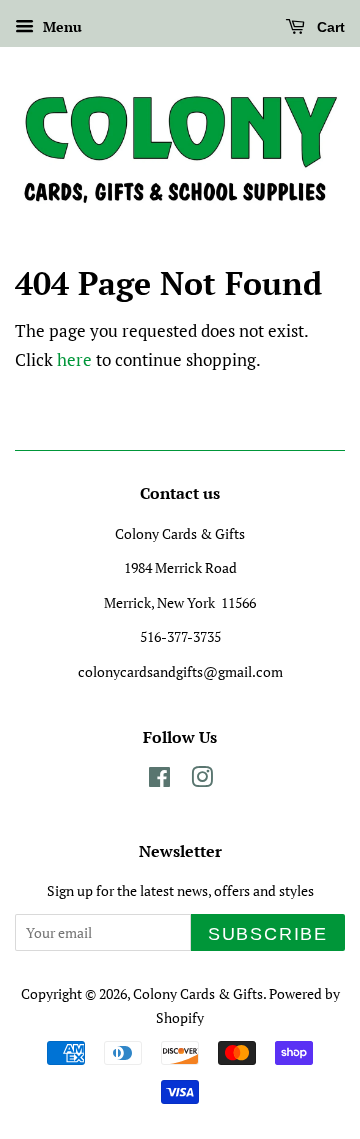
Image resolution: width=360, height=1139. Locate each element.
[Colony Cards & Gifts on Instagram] (202, 780)
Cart (329, 27)
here (74, 359)
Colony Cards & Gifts (198, 993)
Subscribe (268, 934)
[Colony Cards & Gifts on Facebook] (159, 780)
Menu (60, 26)
